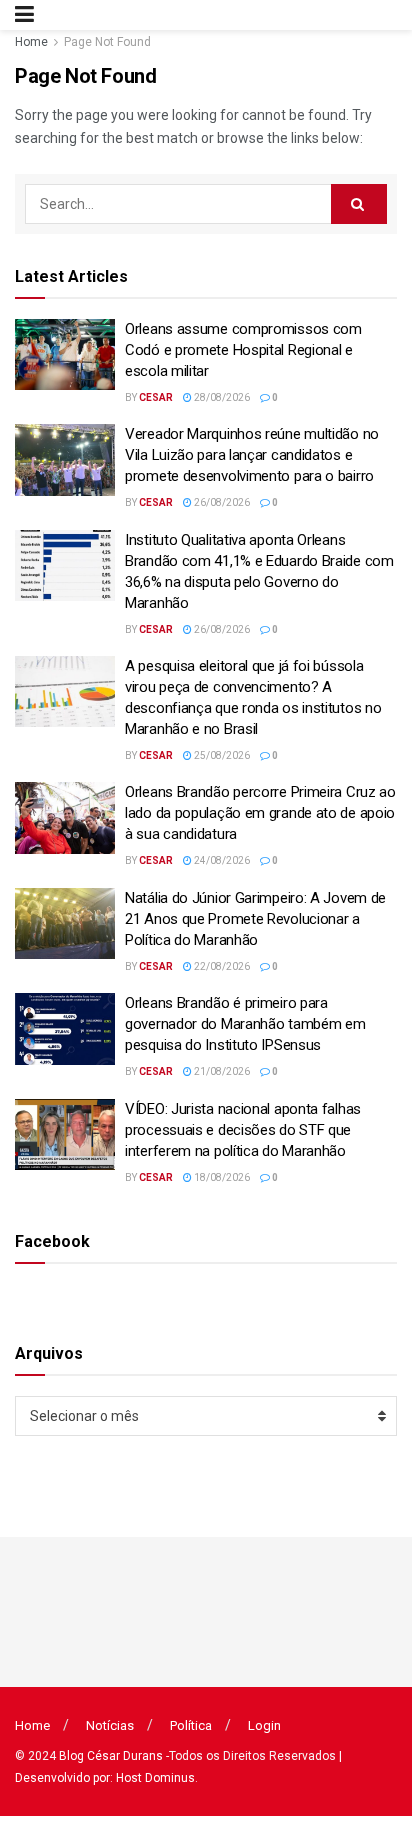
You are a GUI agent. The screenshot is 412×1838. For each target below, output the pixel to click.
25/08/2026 (221, 755)
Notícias (110, 1725)
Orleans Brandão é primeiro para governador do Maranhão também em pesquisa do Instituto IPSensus (245, 1024)
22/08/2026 (221, 966)
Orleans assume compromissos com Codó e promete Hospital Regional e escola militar (243, 350)
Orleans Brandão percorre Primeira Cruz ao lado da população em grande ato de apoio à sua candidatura (260, 813)
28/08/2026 (221, 397)
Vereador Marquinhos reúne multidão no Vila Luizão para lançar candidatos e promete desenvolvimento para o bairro (252, 455)
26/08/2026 (221, 502)
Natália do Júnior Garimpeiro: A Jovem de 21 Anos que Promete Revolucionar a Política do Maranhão (255, 919)
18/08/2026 (221, 1177)
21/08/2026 (221, 1071)
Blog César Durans (111, 1756)
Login (264, 1725)
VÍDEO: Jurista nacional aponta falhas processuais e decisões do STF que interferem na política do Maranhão (243, 1130)
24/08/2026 (221, 860)
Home (31, 42)
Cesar (156, 397)
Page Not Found (107, 42)
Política (191, 1725)
